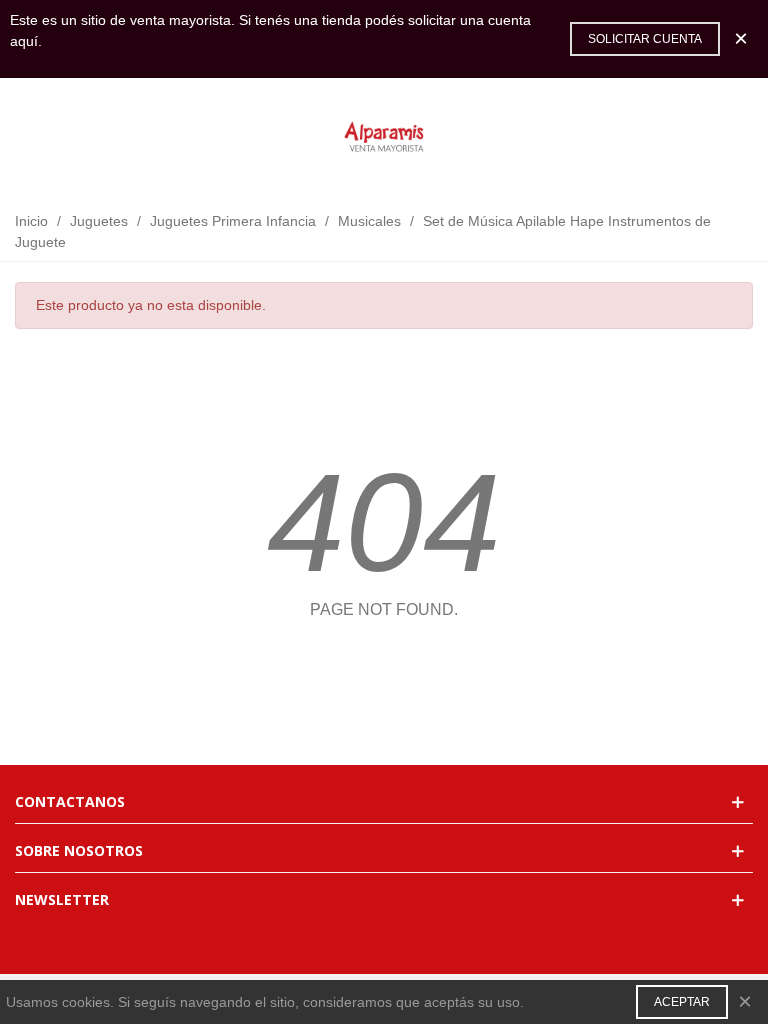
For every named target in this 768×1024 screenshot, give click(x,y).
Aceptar (682, 1002)
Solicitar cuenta (645, 39)
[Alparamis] (384, 138)
